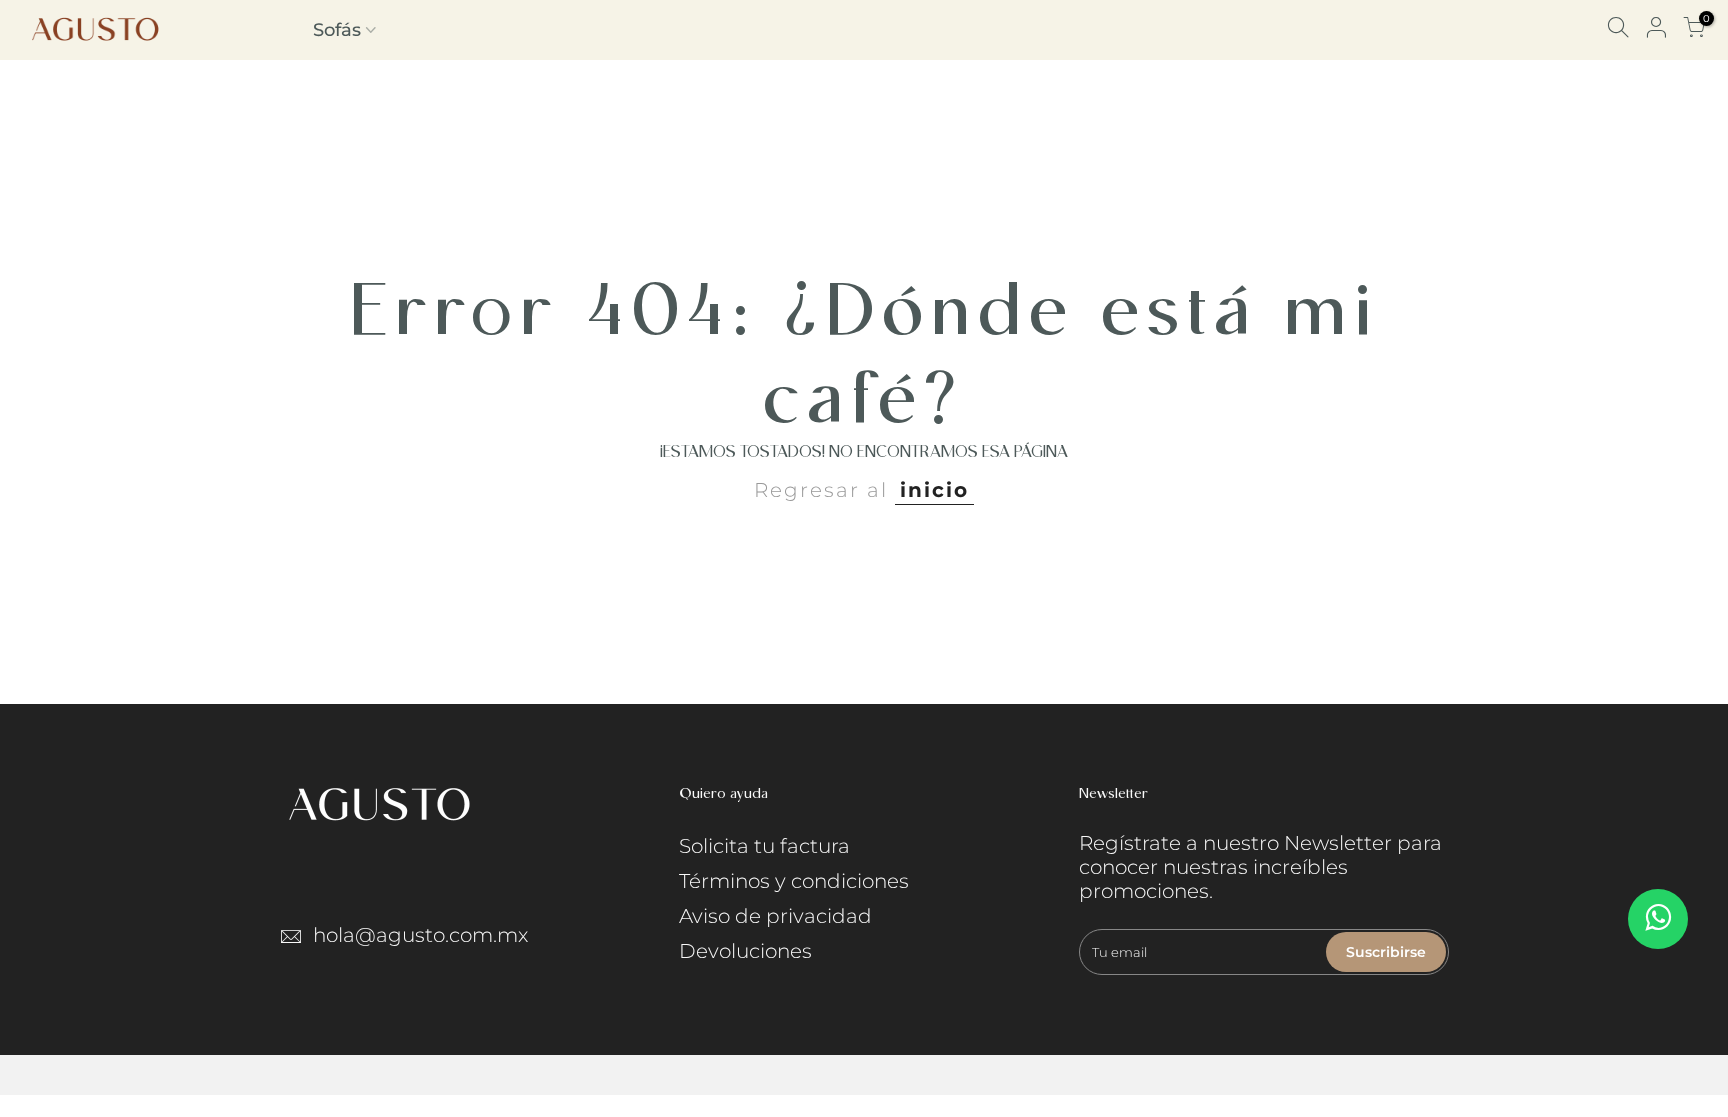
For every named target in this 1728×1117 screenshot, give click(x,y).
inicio (934, 490)
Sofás (337, 30)
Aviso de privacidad (775, 916)
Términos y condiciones (794, 881)
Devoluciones (745, 951)
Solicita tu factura (764, 846)
